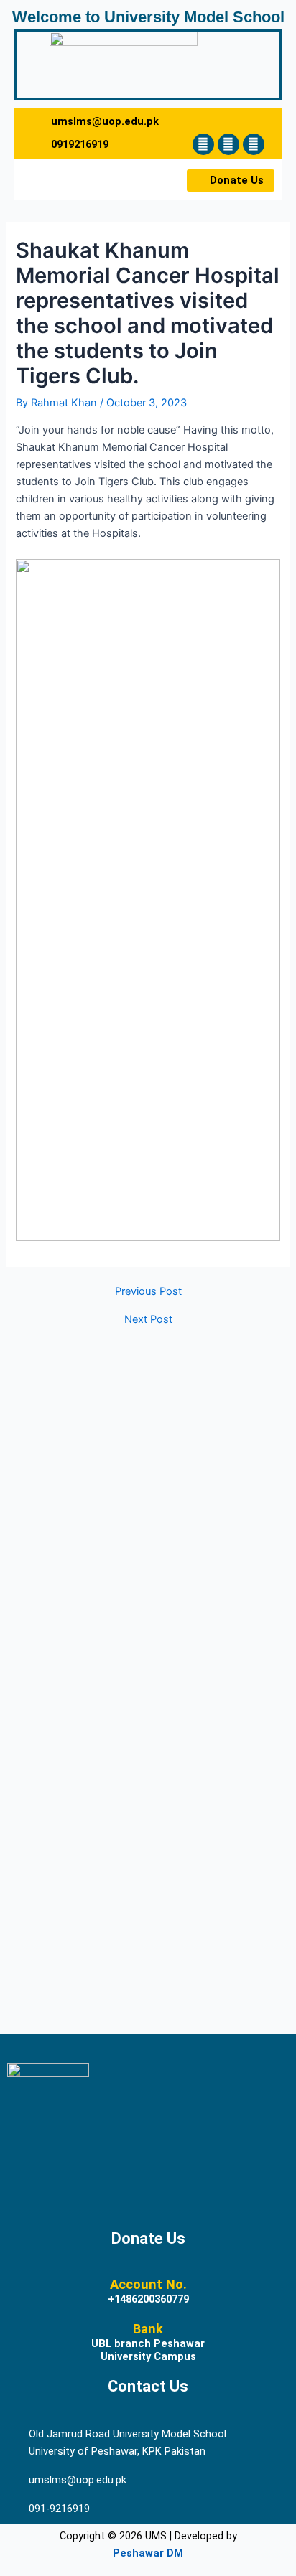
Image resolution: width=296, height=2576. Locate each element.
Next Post (148, 1320)
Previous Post (148, 1292)
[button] (55, 179)
